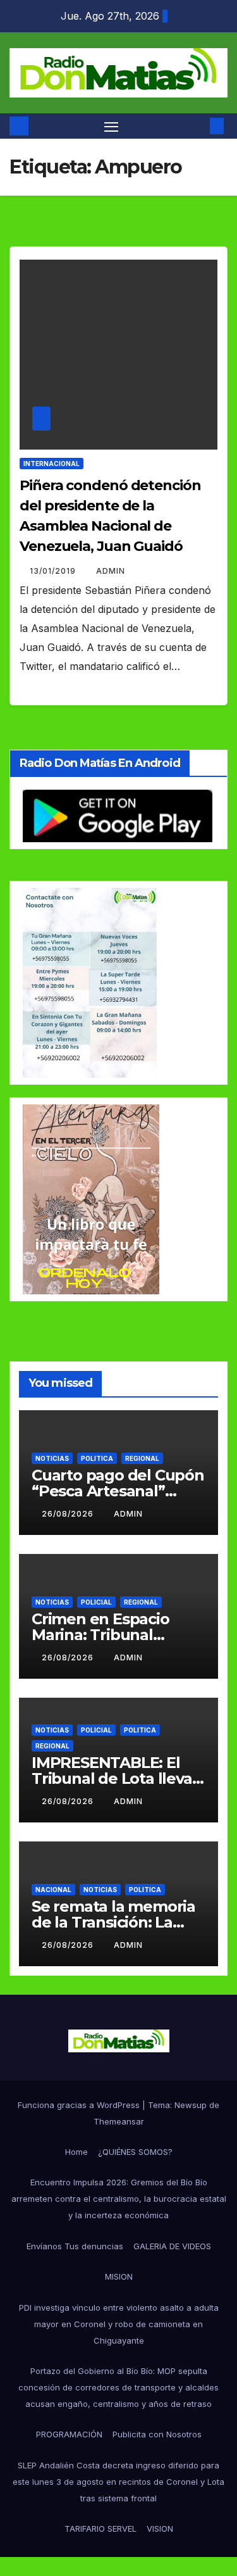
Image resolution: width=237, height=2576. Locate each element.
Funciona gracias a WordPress (80, 2105)
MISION (119, 2276)
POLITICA (97, 1458)
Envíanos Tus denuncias (75, 2246)
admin (111, 571)
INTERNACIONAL (52, 464)
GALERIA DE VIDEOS (172, 2246)
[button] (198, 126)
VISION (160, 2529)
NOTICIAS (52, 1458)
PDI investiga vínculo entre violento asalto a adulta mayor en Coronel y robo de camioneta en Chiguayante (119, 2324)
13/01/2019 (54, 571)
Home (76, 2152)
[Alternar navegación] (111, 126)
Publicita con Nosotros (157, 2434)
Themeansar (119, 2121)
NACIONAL (53, 1890)
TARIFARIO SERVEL (100, 2529)
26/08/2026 (69, 1514)
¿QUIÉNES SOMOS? (135, 2152)
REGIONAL (142, 1458)
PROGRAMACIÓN (69, 2434)
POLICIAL (96, 1602)
